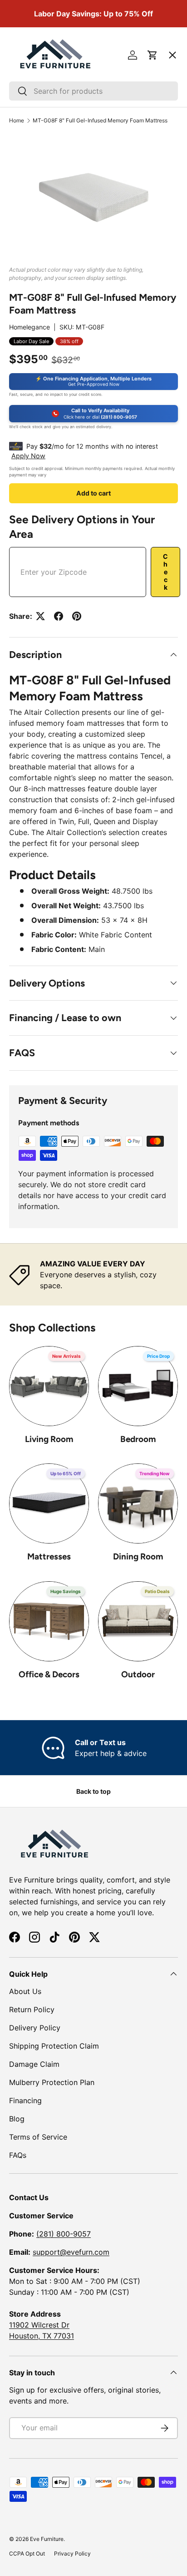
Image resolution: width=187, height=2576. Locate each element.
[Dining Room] (138, 1503)
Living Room (49, 1439)
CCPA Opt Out (27, 2553)
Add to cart (93, 493)
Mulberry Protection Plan (52, 2082)
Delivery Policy (35, 2028)
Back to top (93, 1791)
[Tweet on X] (40, 616)
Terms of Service (38, 2137)
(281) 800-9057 (64, 2234)
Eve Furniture (47, 2539)
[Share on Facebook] (59, 616)
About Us (25, 1991)
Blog (17, 2119)
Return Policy (32, 2009)
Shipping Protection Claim (54, 2046)
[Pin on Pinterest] (77, 616)
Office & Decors (49, 1674)
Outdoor (138, 1674)
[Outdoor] (138, 1621)
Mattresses (49, 1556)
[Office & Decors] (49, 1621)
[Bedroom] (138, 1386)
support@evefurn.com (71, 2252)
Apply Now (28, 456)
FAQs (18, 2155)
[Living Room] (49, 1386)
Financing (25, 2100)
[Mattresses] (49, 1503)
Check (165, 572)
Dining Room (138, 1556)
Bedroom (138, 1439)
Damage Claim (34, 2064)
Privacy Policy (72, 2553)
